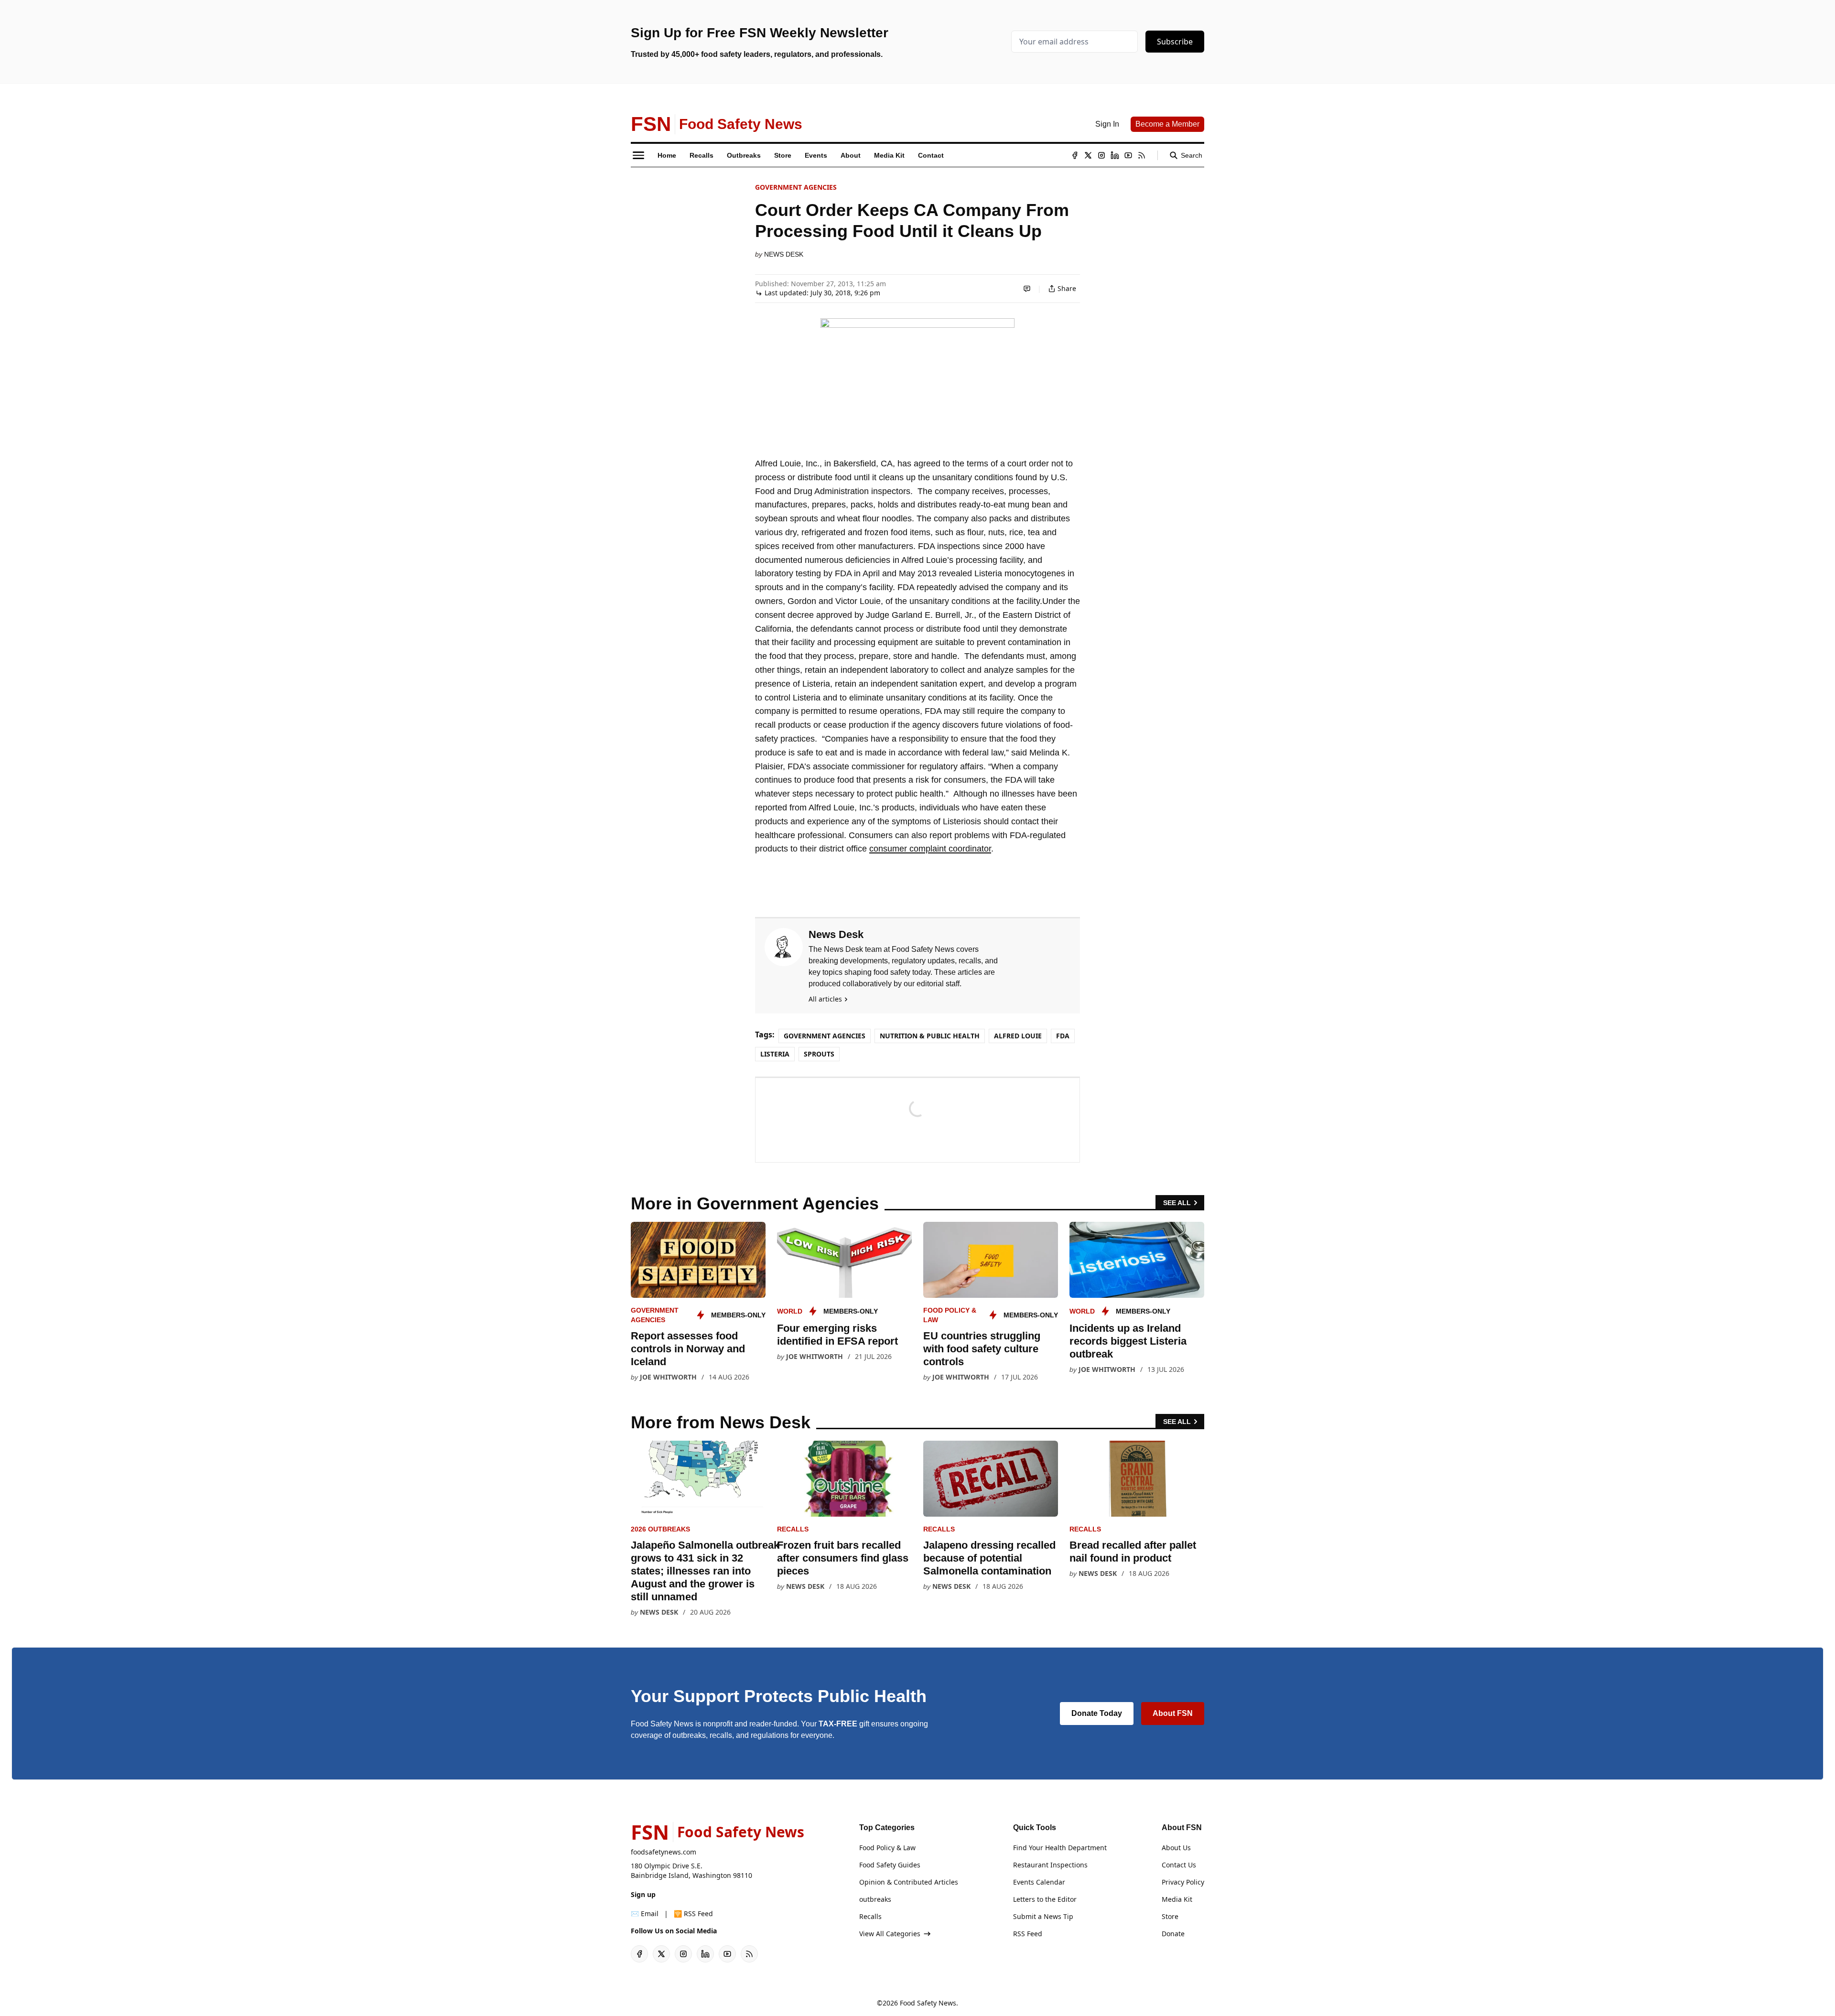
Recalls (793, 1529)
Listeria (775, 1054)
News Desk (784, 254)
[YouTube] (1128, 155)
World (790, 1311)
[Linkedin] (1115, 155)
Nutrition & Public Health (930, 1036)
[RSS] (1142, 155)
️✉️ (645, 1914)
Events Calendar (1039, 1882)
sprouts (819, 1054)
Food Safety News (928, 2003)
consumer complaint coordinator (930, 849)
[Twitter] (1088, 155)
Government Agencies (796, 187)
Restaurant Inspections (1050, 1865)
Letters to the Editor (1045, 1899)
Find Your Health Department (1060, 1848)
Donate (1173, 1934)
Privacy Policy (1183, 1882)
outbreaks (875, 1899)
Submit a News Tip (1043, 1916)
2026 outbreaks (660, 1529)
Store (1170, 1916)
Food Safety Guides (890, 1865)
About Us (1176, 1848)
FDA (1063, 1036)
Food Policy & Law (887, 1848)
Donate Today (1097, 1713)
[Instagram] (1101, 155)
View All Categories (890, 1934)
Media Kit (1177, 1899)
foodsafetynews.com (664, 1852)
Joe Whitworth (668, 1377)
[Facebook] (1075, 155)
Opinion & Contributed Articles (909, 1882)
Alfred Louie (1018, 1036)
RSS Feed (1028, 1934)
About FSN (1173, 1713)
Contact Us (1179, 1865)
